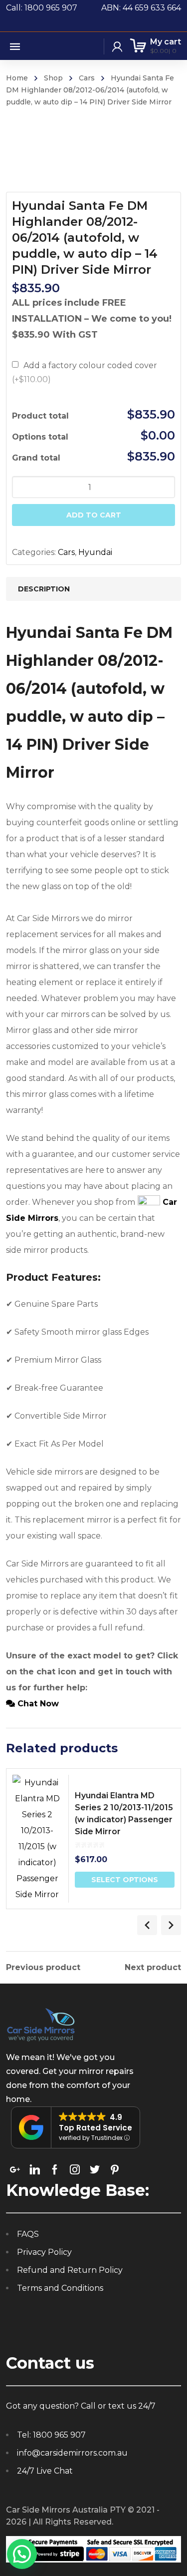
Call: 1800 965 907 (54, 8)
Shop (53, 78)
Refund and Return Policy (70, 2270)
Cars (87, 78)
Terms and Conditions (60, 2288)
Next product (153, 1968)
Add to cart (94, 515)
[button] (22, 2554)
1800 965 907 (59, 2435)
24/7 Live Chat (45, 2471)
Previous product (43, 1968)
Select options (125, 1880)
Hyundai (95, 552)
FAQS (28, 2234)
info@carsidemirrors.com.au (72, 2453)
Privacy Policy (44, 2252)
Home (17, 78)
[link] (15, 2169)
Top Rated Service (95, 2128)
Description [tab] (44, 589)
